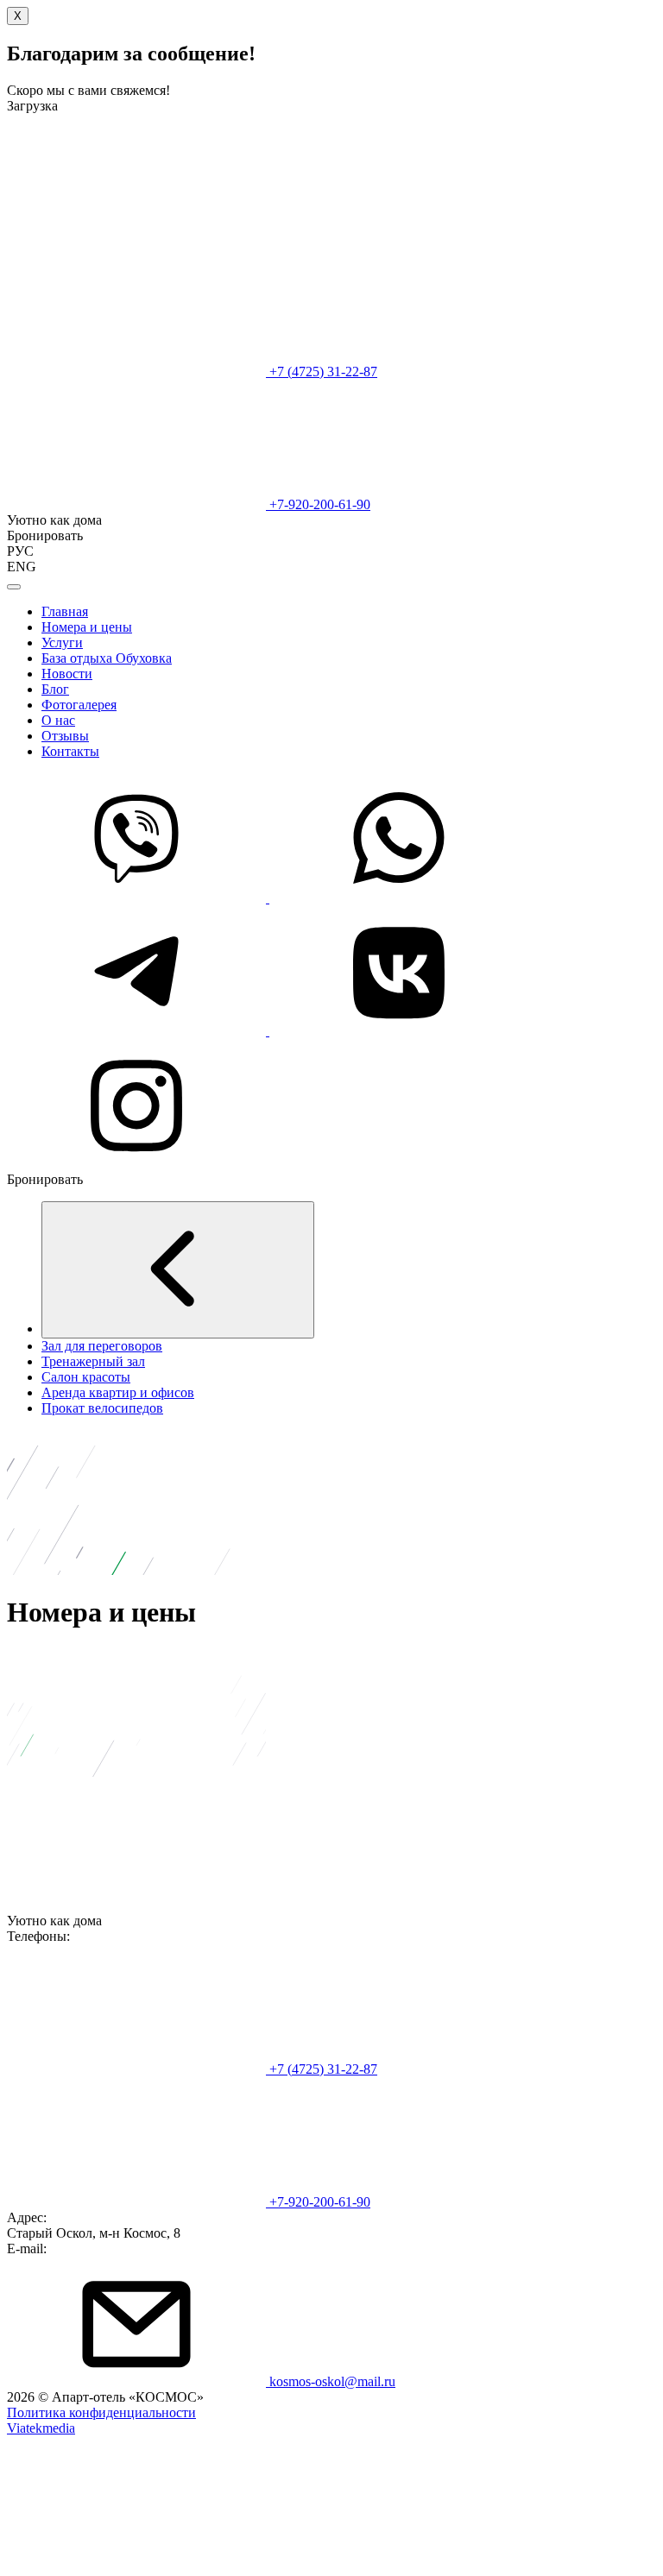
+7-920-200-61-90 (318, 504)
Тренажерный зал (93, 1361)
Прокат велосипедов (102, 1408)
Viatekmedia (41, 2428)
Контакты (70, 751)
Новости (67, 674)
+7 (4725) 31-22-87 (322, 372)
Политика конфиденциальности (101, 2412)
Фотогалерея (79, 705)
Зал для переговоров (102, 1346)
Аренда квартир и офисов (118, 1392)
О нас (58, 720)
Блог (55, 689)
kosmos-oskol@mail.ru (331, 2381)
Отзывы (65, 736)
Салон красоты (86, 1377)
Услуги (62, 642)
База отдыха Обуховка (107, 658)
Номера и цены (87, 627)
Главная (65, 611)
